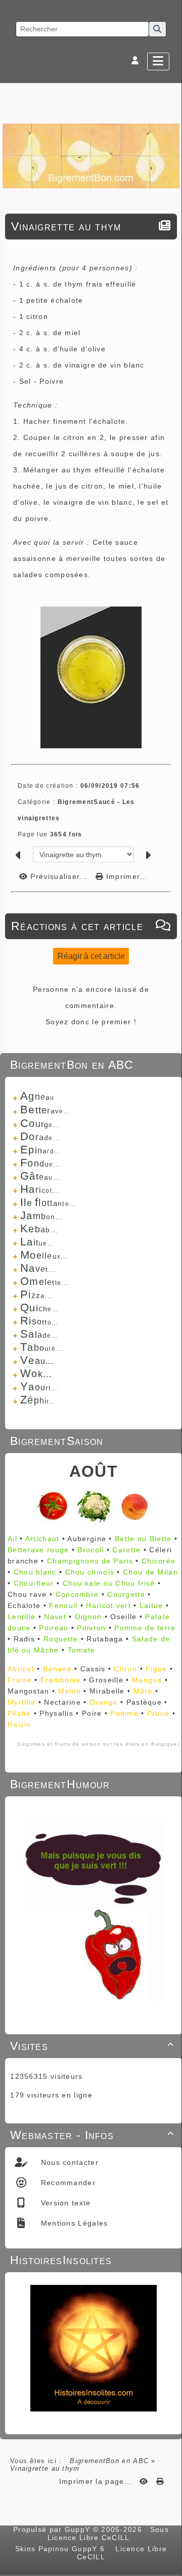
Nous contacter (68, 2162)
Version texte (64, 2203)
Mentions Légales (73, 2223)
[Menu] (158, 62)
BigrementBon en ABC (109, 2461)
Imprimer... (126, 876)
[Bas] (169, 1058)
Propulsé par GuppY (53, 2529)
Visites (92, 2046)
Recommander (67, 2183)
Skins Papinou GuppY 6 (63, 2549)
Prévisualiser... (59, 876)
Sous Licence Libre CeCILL (108, 2533)
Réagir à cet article (91, 956)
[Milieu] (169, 1045)
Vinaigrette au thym (66, 226)
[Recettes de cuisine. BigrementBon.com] (91, 155)
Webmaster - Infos (92, 2135)
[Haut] (169, 1033)
